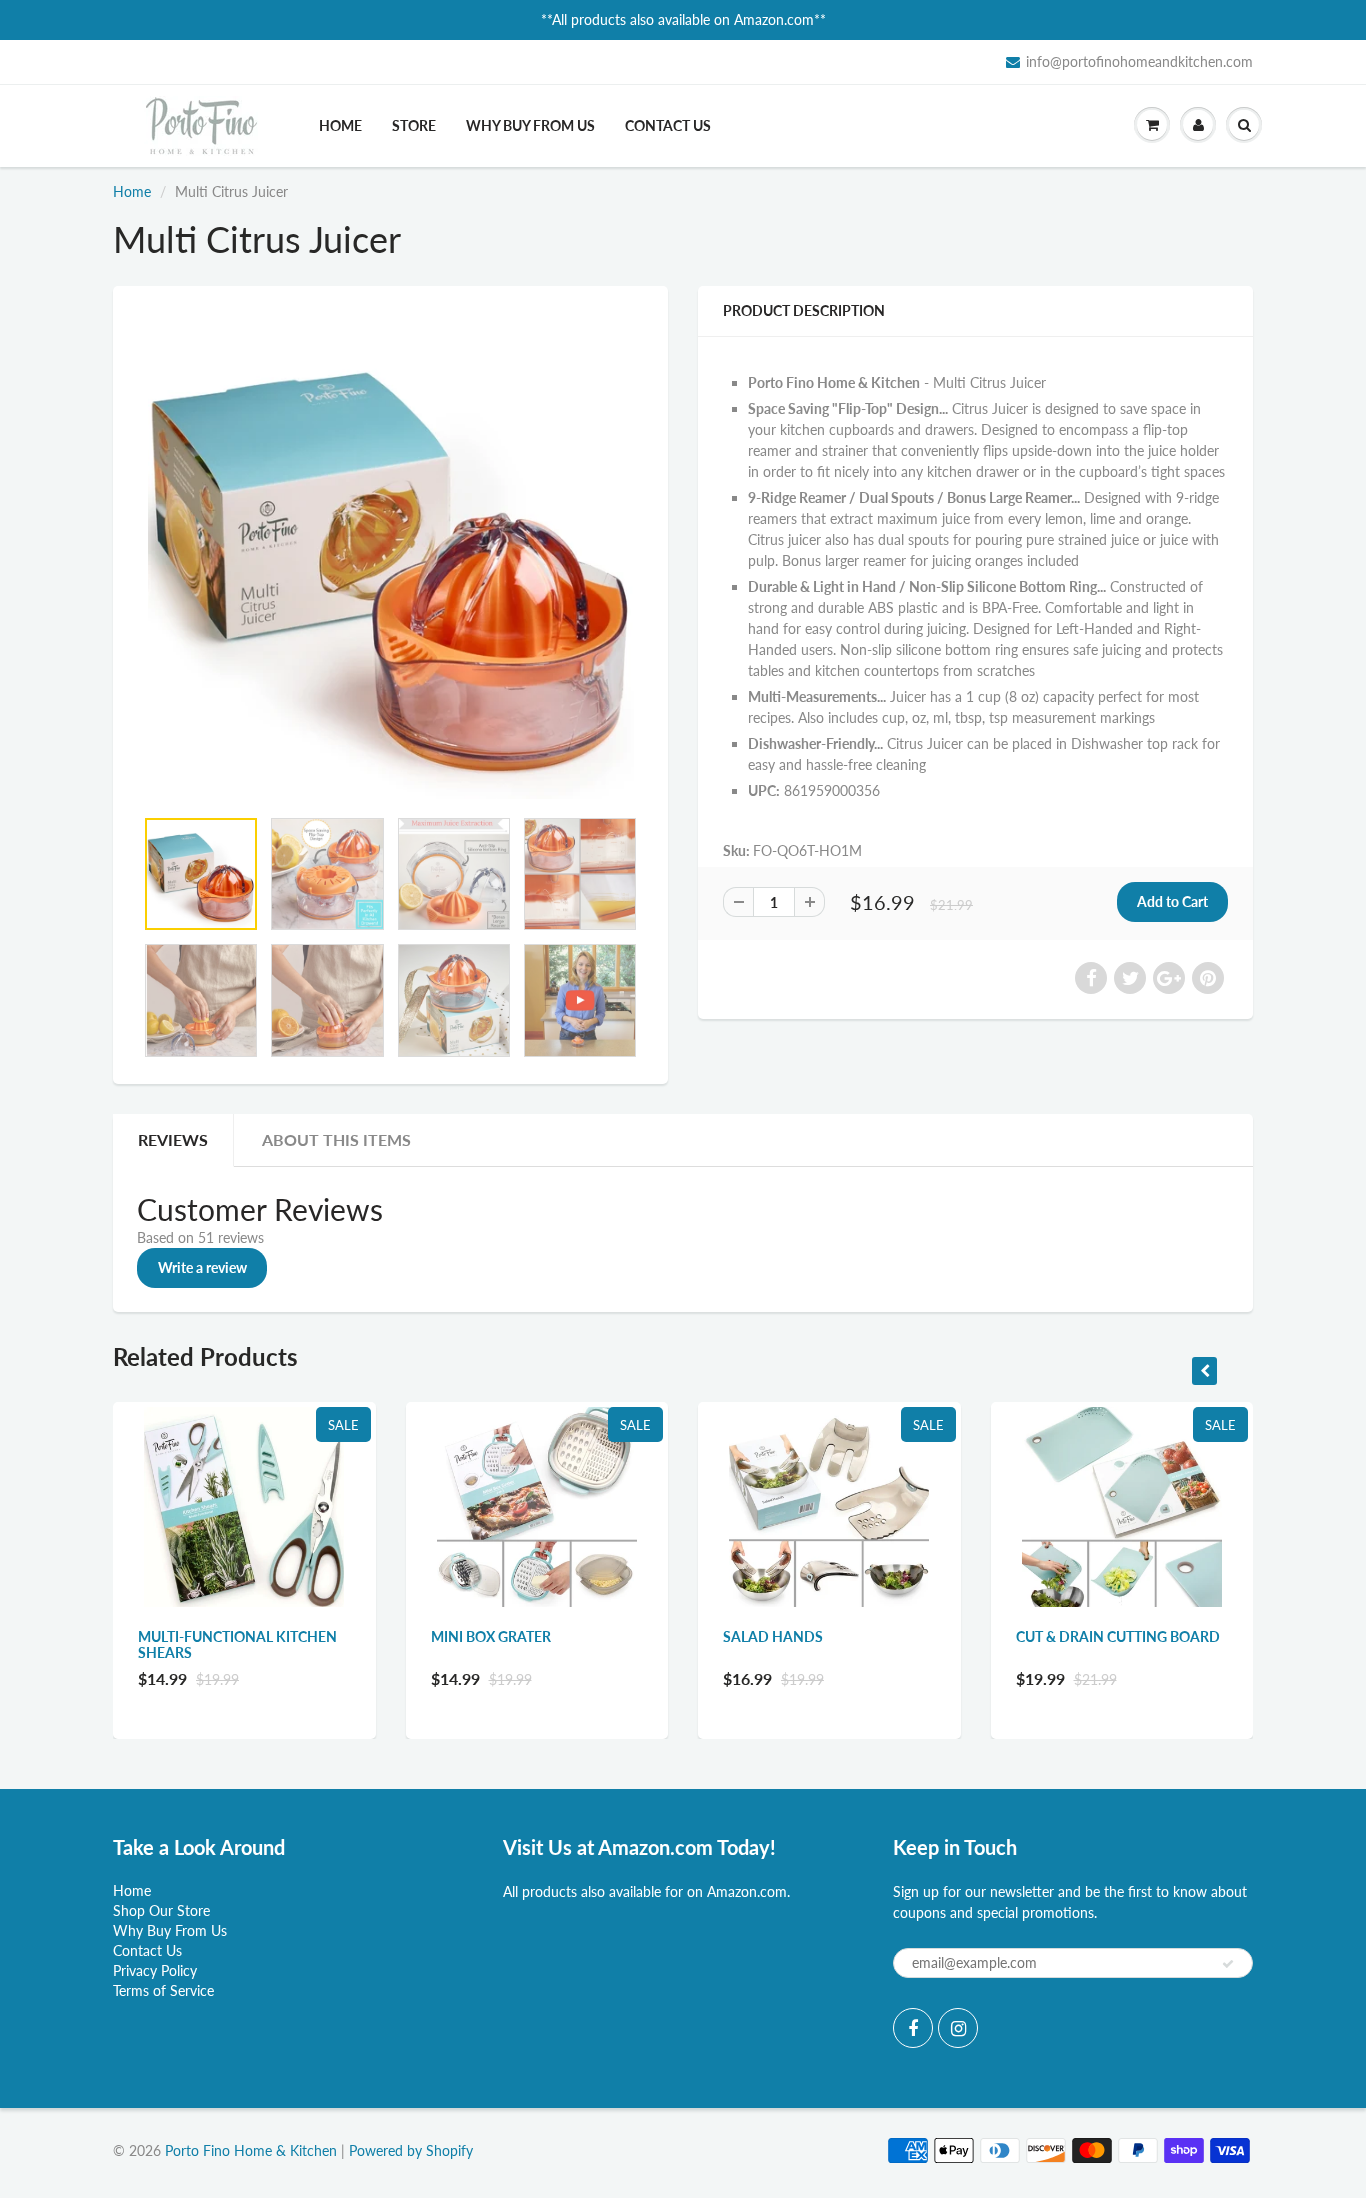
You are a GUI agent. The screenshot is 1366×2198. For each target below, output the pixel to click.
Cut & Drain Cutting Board (1118, 1636)
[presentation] (1204, 1371)
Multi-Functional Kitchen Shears (237, 1644)
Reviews (173, 1139)
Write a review (202, 1267)
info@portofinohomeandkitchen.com (1139, 61)
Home (132, 191)
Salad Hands (773, 1636)
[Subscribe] (1228, 1964)
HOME (340, 125)
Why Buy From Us (170, 1930)
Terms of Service (163, 1990)
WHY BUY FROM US (530, 125)
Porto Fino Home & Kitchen (251, 2150)
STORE (414, 125)
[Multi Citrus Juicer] (390, 556)
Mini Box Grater (491, 1636)
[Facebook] (913, 2028)
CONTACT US (668, 125)
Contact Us (147, 1950)
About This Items (336, 1139)
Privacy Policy (155, 1970)
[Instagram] (958, 2028)
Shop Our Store (161, 1910)
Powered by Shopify (411, 2150)
